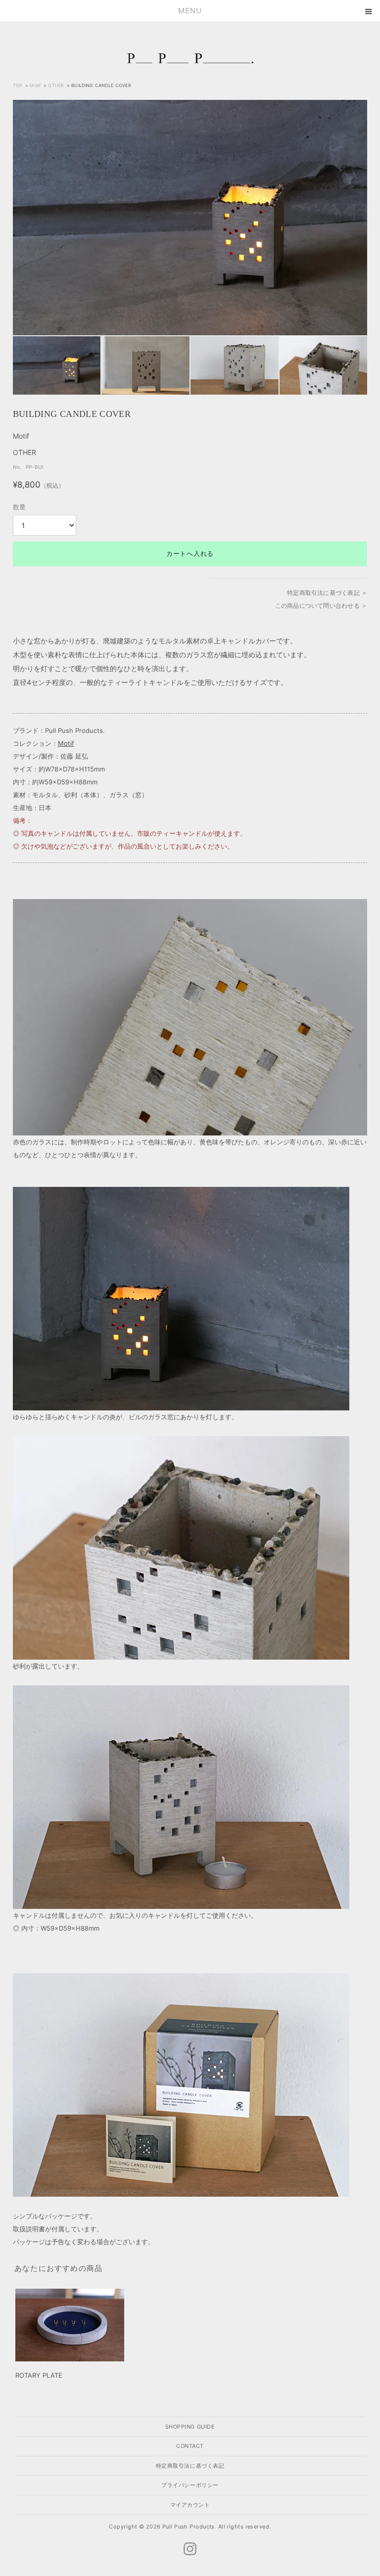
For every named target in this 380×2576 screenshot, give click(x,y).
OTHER (56, 85)
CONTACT (190, 2446)
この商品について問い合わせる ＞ (321, 606)
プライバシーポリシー (190, 2485)
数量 (19, 507)
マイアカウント (190, 2505)
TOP (18, 85)
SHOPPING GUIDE (190, 2427)
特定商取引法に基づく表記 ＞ (327, 593)
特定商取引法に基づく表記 (190, 2466)
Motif (35, 85)
